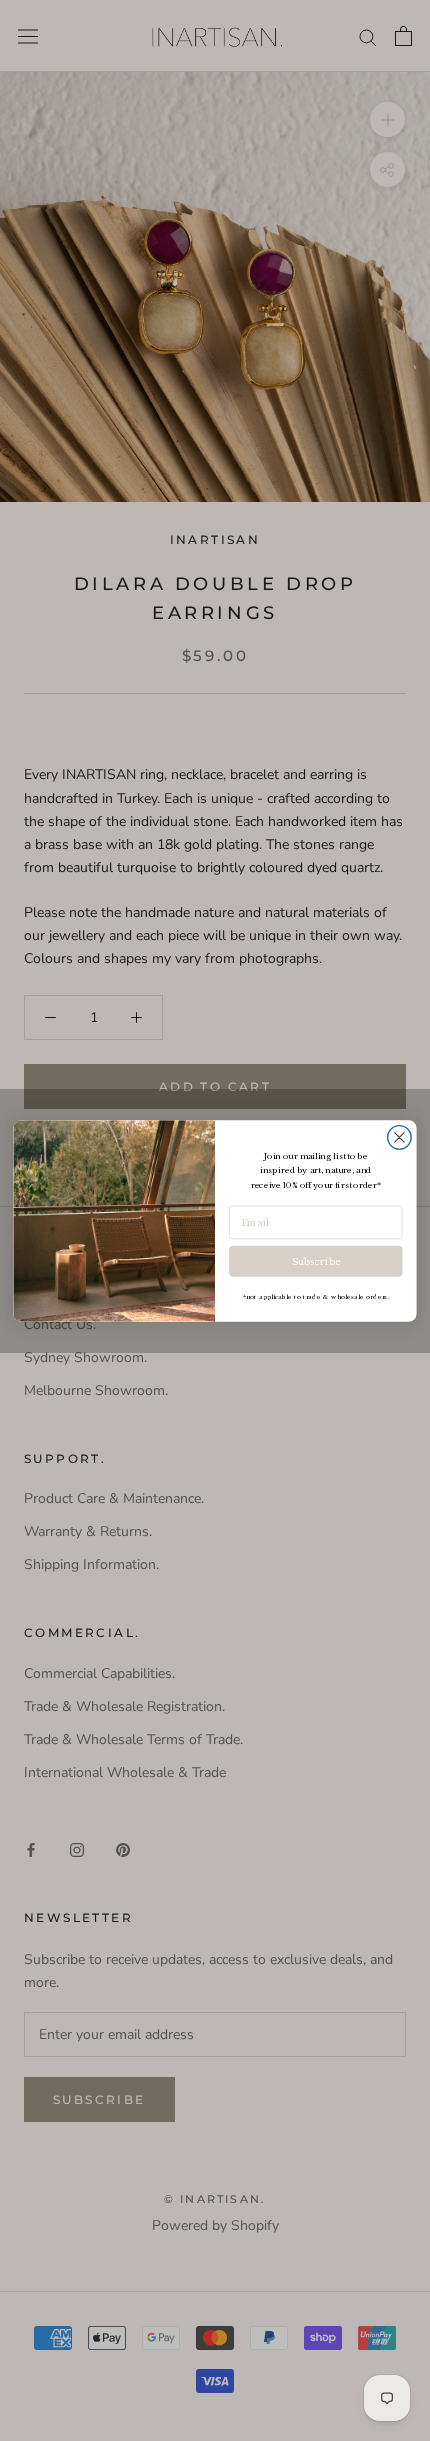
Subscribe (316, 1261)
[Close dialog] (400, 1137)
